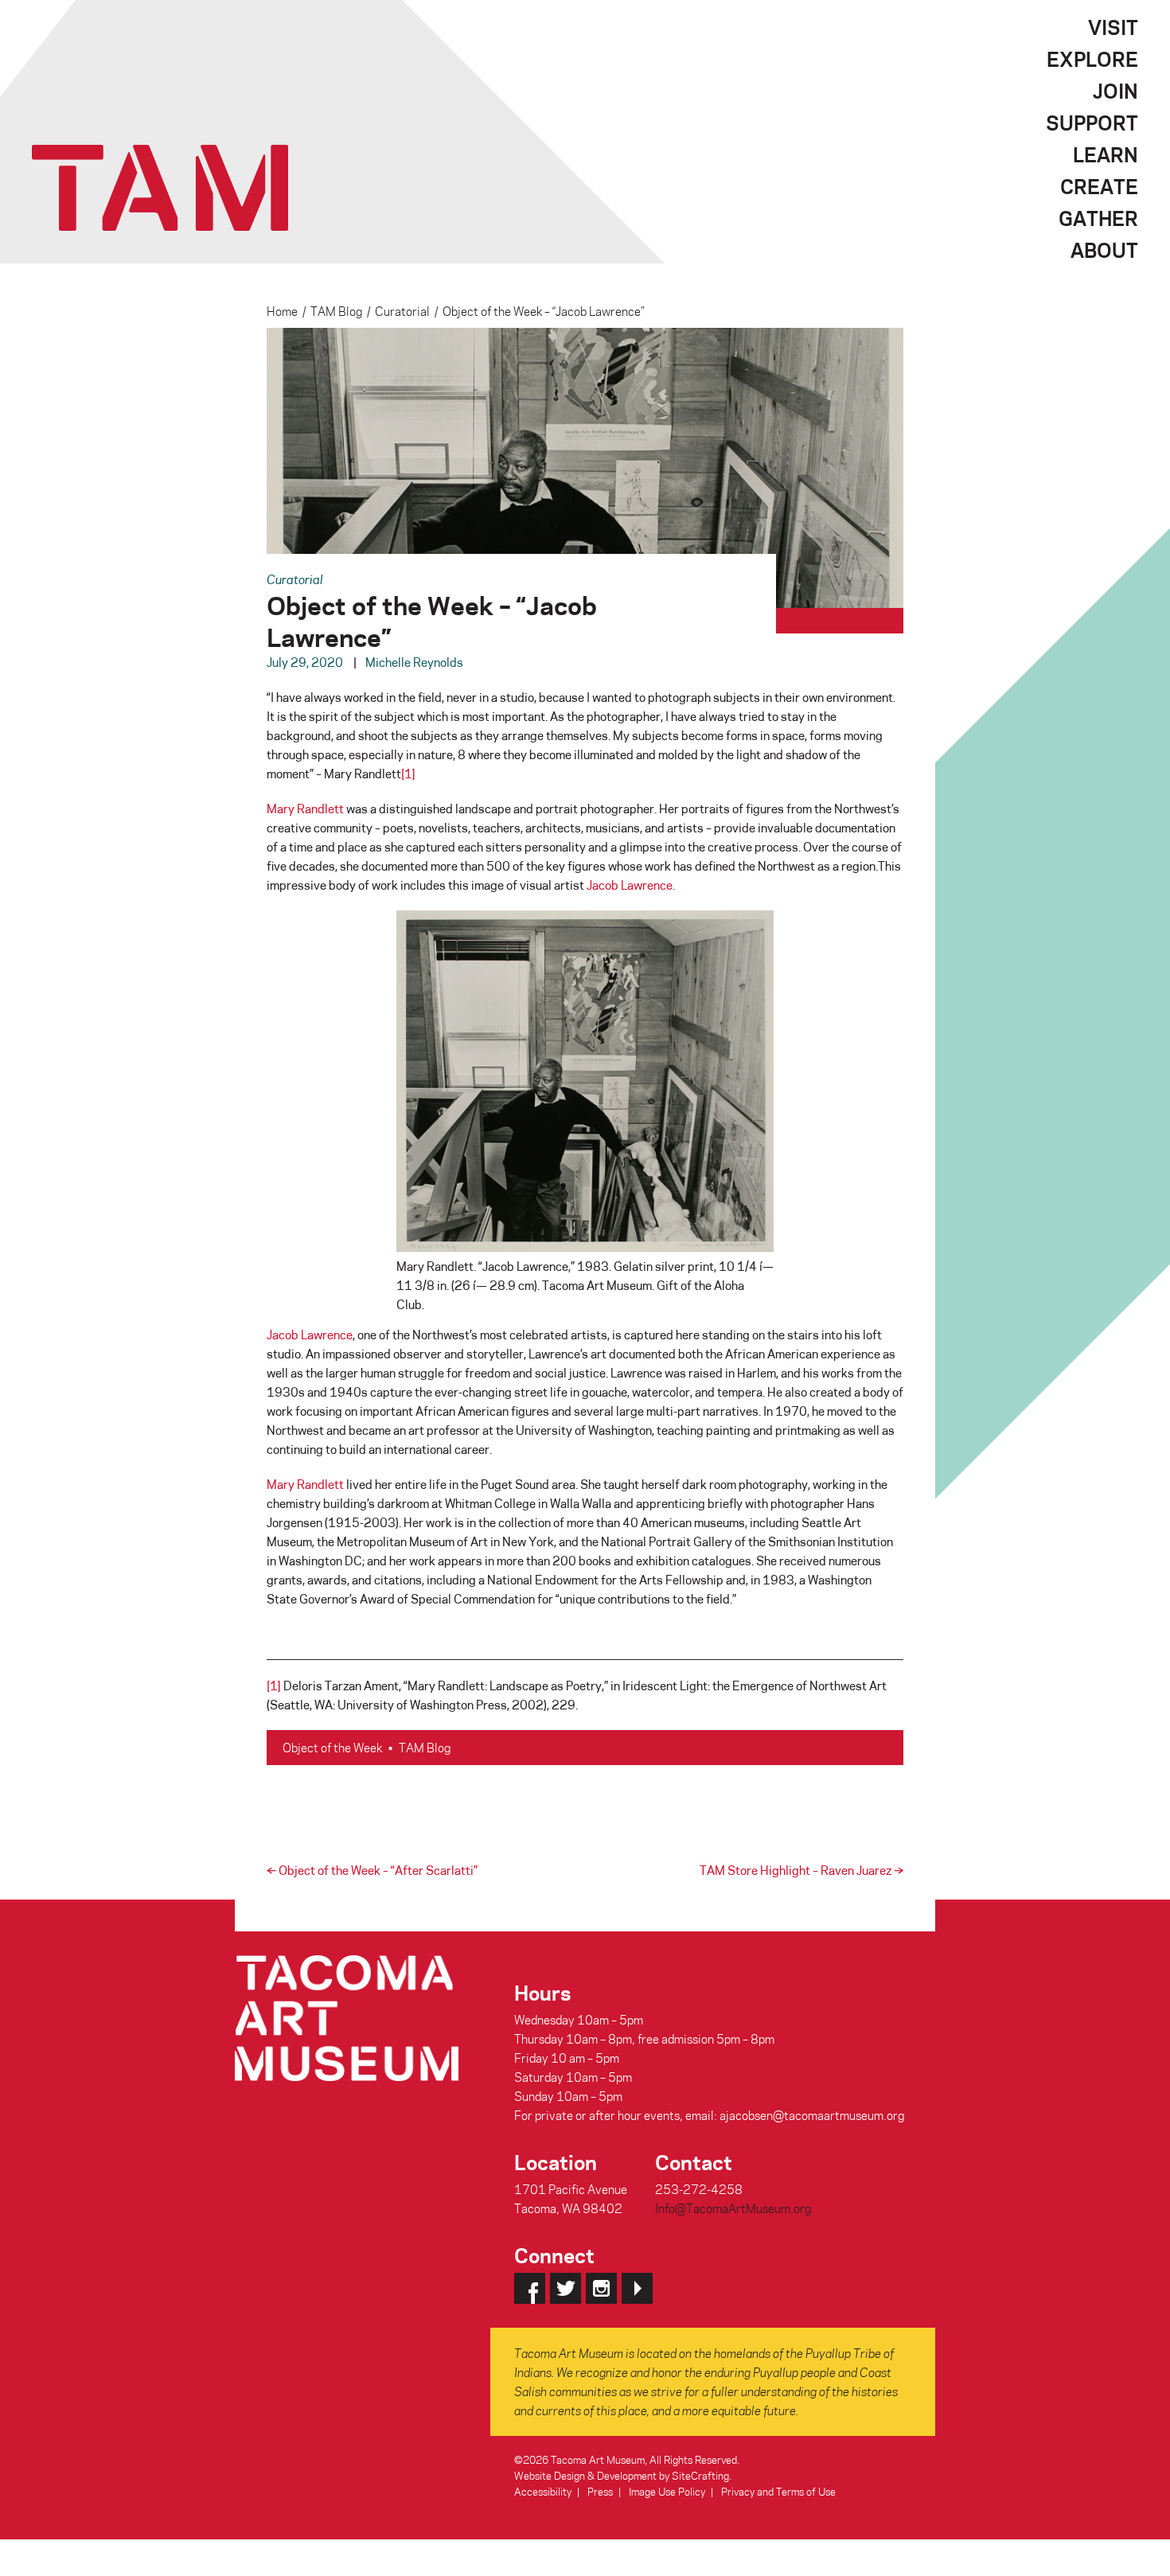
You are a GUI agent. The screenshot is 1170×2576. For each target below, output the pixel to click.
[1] (408, 774)
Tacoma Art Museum (160, 188)
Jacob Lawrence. (631, 885)
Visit (1113, 27)
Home (282, 311)
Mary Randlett (305, 809)
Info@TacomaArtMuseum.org (733, 2208)
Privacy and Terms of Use (778, 2491)
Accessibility (543, 2491)
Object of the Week (332, 1748)
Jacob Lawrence (310, 1335)
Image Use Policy (667, 2491)
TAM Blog (336, 311)
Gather (1098, 218)
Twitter (565, 2288)
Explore (1092, 59)
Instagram (601, 2288)
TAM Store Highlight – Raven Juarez (801, 1870)
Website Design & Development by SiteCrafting (622, 2475)
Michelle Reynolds (414, 662)
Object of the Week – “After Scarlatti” (372, 1870)
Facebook (530, 2288)
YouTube (637, 2288)
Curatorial (402, 311)
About (1104, 250)
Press (600, 2491)
